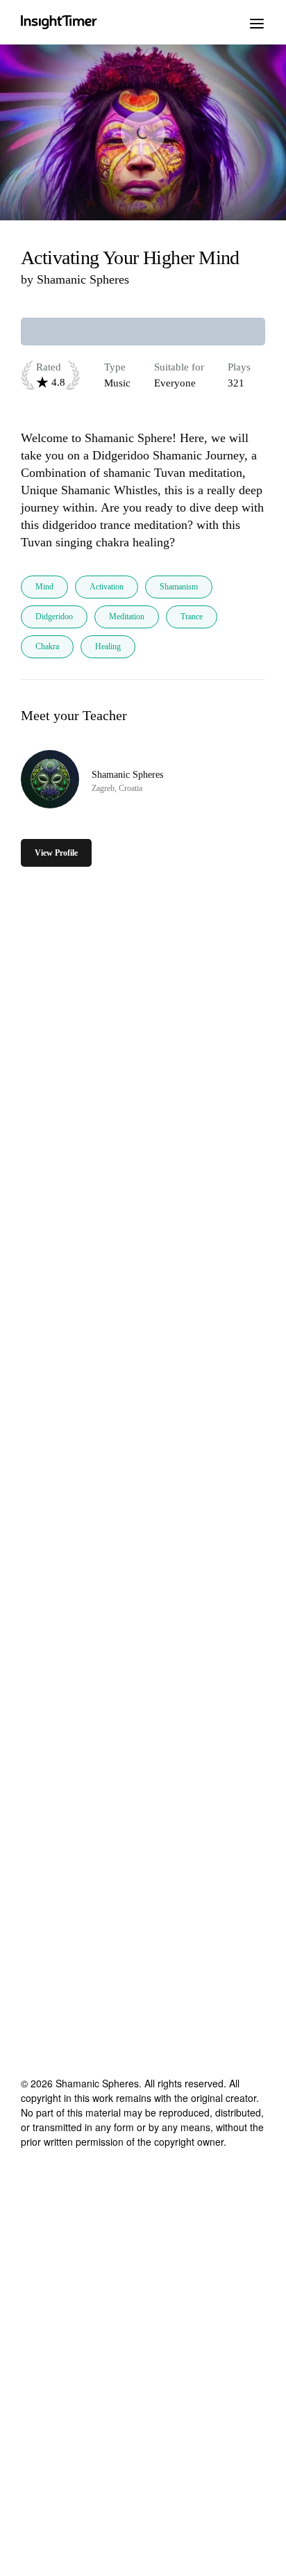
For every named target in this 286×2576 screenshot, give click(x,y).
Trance (192, 617)
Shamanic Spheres (83, 279)
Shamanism (179, 587)
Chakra (47, 646)
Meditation (127, 617)
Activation (107, 587)
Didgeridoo (54, 617)
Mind (44, 587)
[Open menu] (257, 22)
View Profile (56, 853)
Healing (108, 646)
